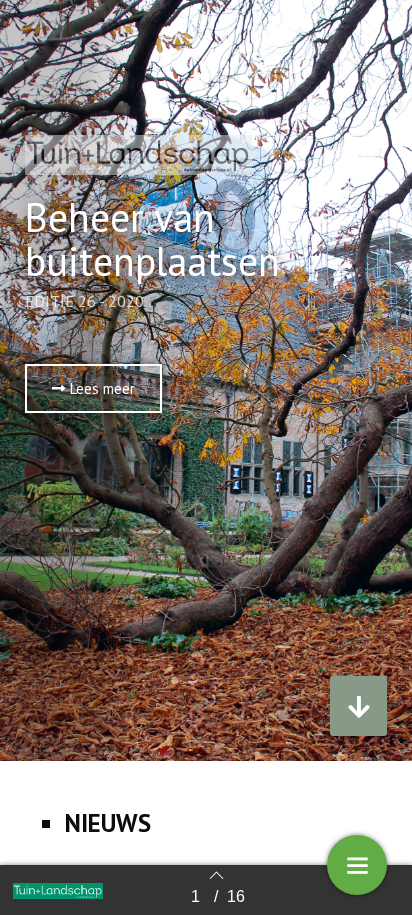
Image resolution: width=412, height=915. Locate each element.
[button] (93, 388)
